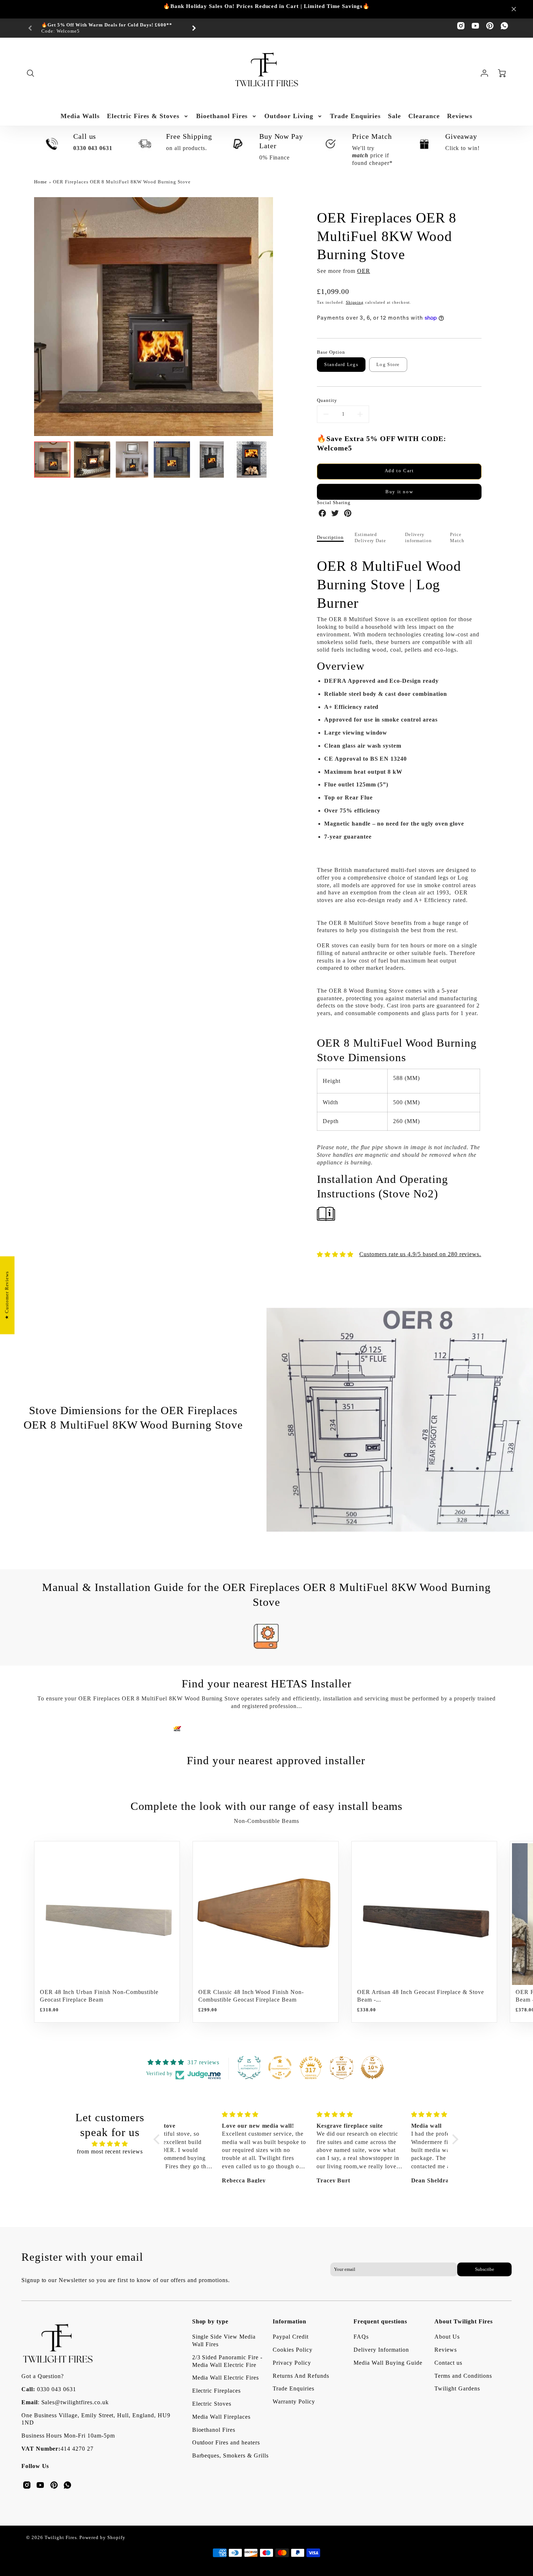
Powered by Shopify (102, 2538)
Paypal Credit (290, 2337)
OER (364, 271)
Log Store (388, 365)
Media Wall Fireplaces (221, 2417)
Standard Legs (341, 365)
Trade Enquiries (355, 116)
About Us (447, 2337)
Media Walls (80, 116)
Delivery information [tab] (419, 538)
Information (290, 2321)
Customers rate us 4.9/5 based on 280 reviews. (420, 1254)
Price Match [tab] (457, 538)
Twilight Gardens (457, 2388)
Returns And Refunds (301, 2376)
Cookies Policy (292, 2350)
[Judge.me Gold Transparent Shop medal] (280, 2068)
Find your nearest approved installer (276, 1760)
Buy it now (399, 492)
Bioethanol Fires (222, 116)
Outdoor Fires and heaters (226, 2442)
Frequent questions (380, 2321)
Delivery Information (381, 2350)
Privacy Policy (292, 2363)
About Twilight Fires (463, 2321)
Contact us (448, 2363)
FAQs (361, 2337)
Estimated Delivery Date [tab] (370, 538)
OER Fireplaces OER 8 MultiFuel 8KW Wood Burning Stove (122, 182)
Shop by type (210, 2321)
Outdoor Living (289, 116)
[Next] (194, 28)
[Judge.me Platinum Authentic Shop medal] (249, 2068)
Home (41, 182)
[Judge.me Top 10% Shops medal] (372, 2068)
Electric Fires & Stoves (143, 116)
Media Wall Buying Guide (388, 2363)
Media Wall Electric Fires (226, 2378)
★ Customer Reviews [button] (7, 1295)
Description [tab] (330, 537)
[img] (110, 2144)
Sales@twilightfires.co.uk (75, 2402)
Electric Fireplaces (216, 2391)
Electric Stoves (212, 2404)
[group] (112, 28)
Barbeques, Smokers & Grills (230, 2455)
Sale (394, 116)
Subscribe (485, 2269)
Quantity (327, 400)
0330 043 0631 (57, 2389)
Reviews (460, 116)
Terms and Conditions (463, 2376)
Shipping (355, 302)
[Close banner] (514, 9)
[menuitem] (80, 116)
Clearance (424, 116)
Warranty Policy (294, 2402)
